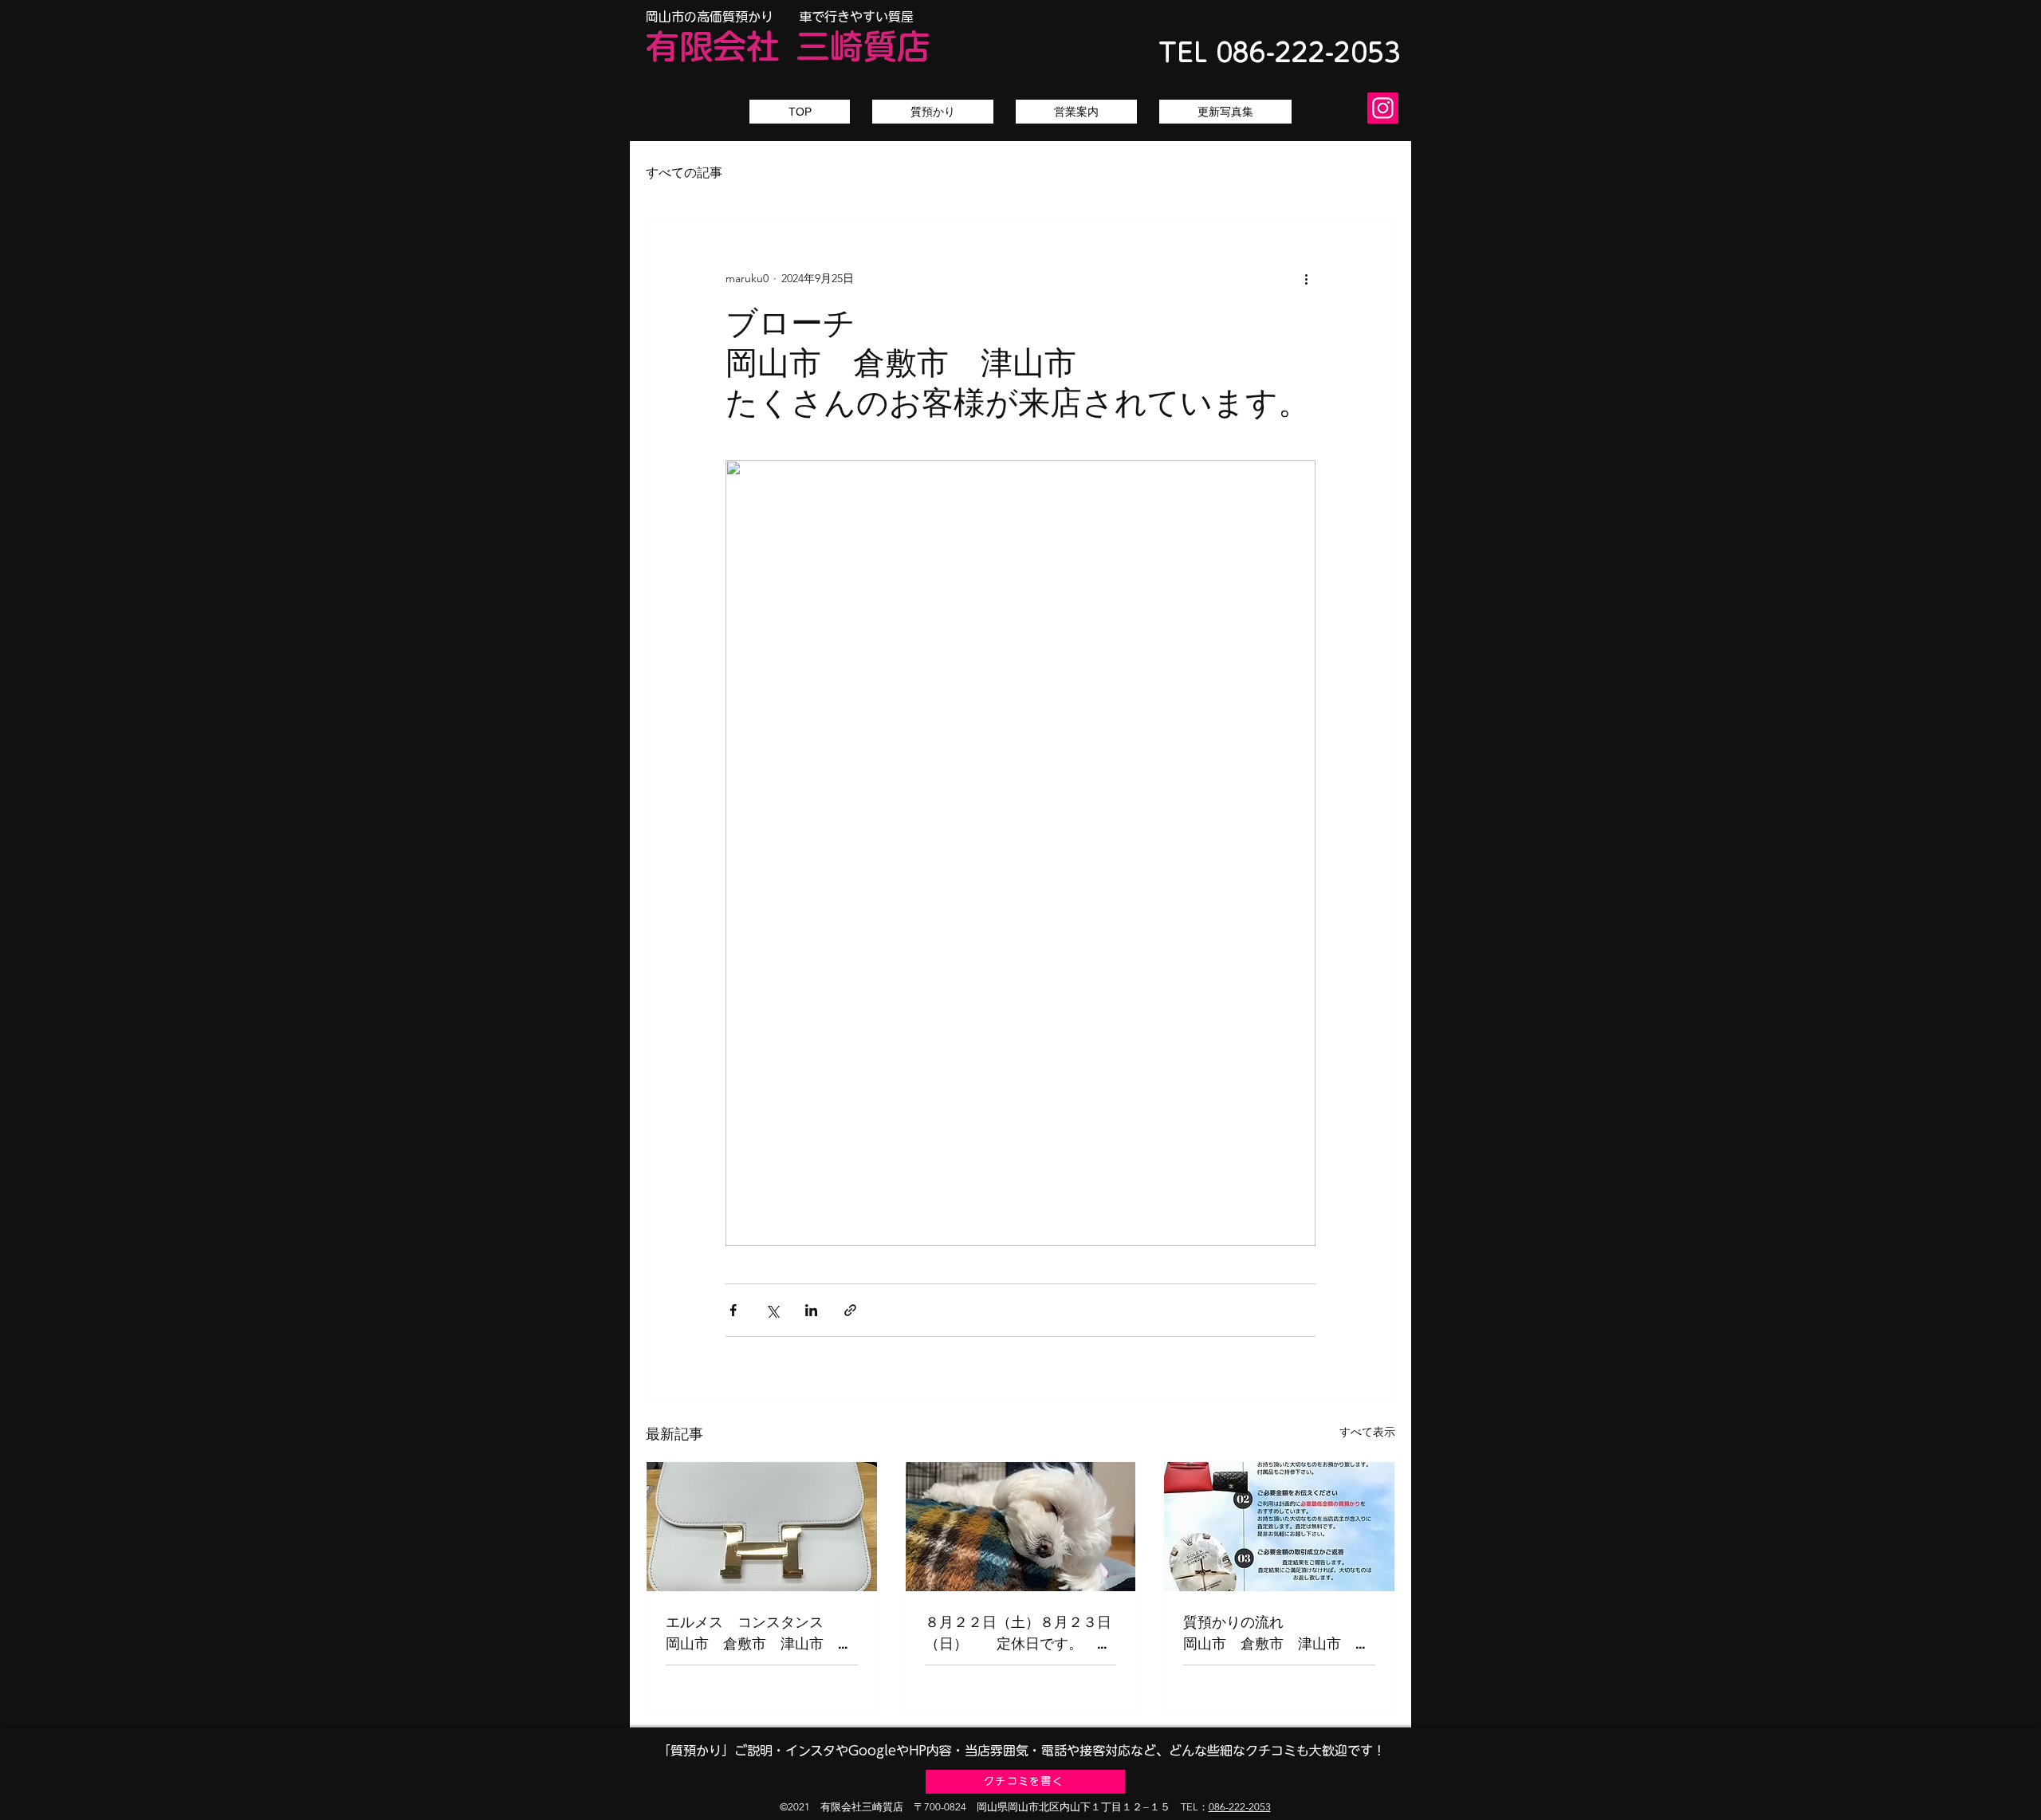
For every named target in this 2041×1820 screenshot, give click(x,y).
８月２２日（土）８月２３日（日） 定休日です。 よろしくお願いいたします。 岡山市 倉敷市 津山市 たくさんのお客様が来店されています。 (1021, 1633)
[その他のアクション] (1306, 279)
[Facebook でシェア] (733, 1310)
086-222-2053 (1240, 1807)
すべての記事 (684, 173)
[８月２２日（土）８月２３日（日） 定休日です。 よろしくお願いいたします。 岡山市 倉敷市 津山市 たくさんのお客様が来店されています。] (1021, 1527)
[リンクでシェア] (850, 1310)
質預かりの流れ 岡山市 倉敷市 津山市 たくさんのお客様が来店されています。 (1279, 1633)
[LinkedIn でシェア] (811, 1310)
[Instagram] (1383, 108)
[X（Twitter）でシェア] (772, 1310)
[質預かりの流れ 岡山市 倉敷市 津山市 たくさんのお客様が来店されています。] (1279, 1527)
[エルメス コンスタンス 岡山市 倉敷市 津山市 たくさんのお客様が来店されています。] (762, 1527)
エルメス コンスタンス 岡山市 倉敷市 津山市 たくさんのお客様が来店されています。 (762, 1633)
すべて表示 (1367, 1432)
